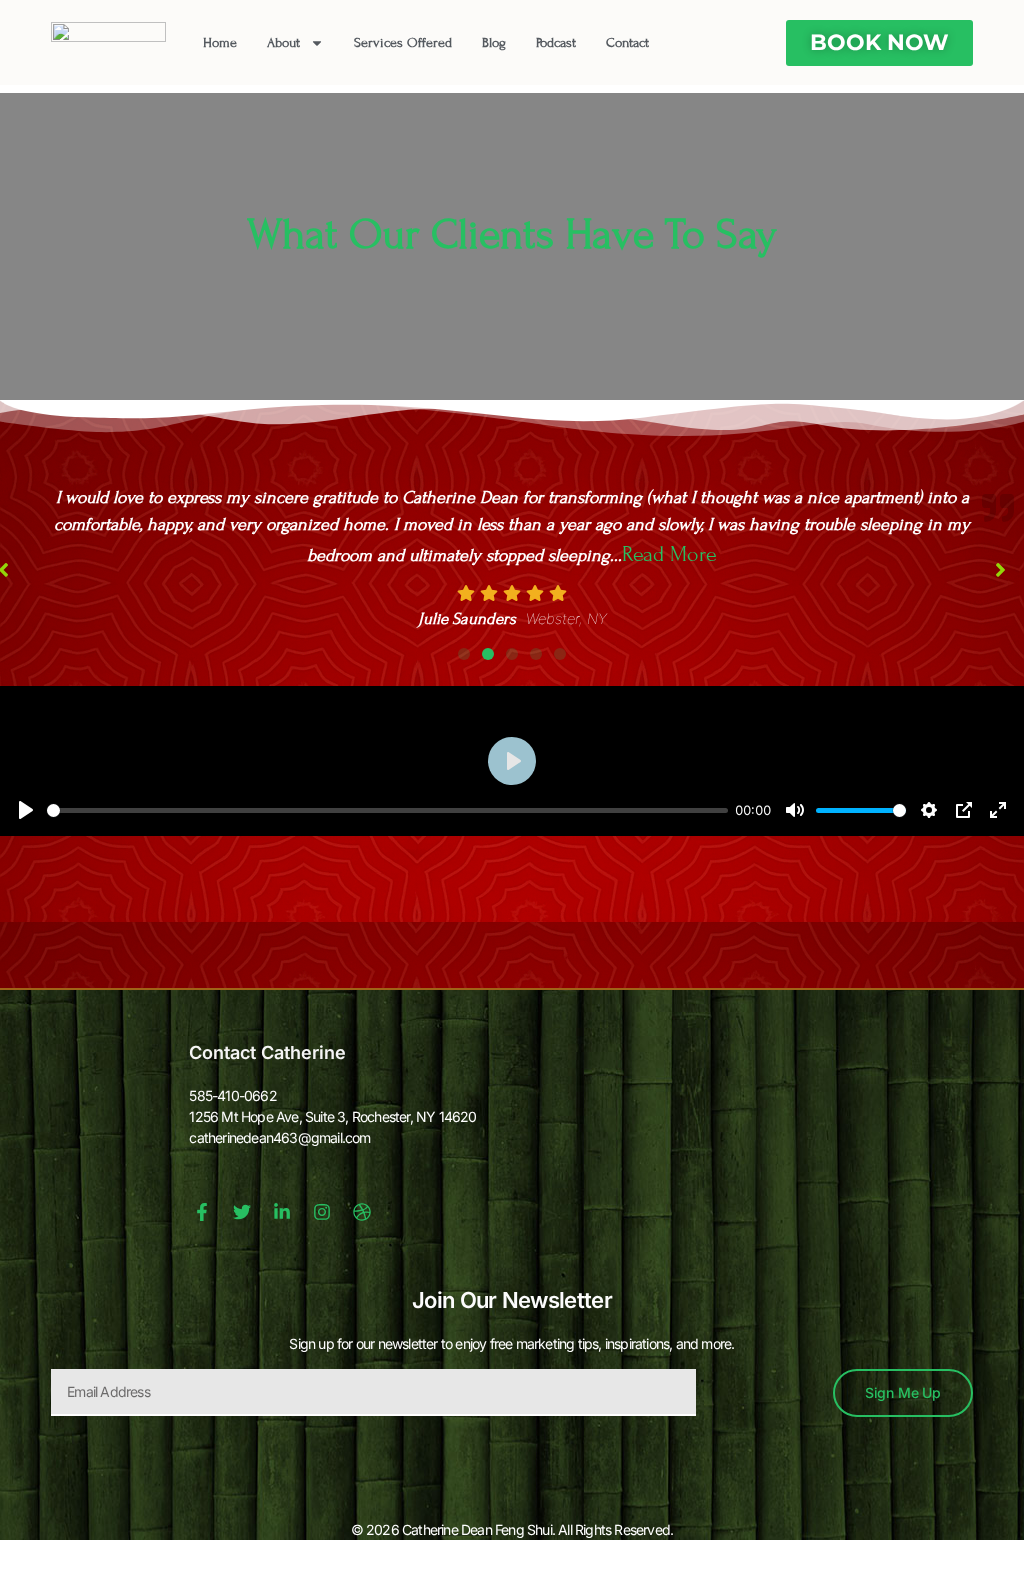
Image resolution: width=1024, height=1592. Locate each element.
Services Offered (403, 43)
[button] (464, 621)
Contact (627, 43)
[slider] (387, 777)
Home (220, 43)
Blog (494, 43)
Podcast (556, 43)
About (283, 43)
